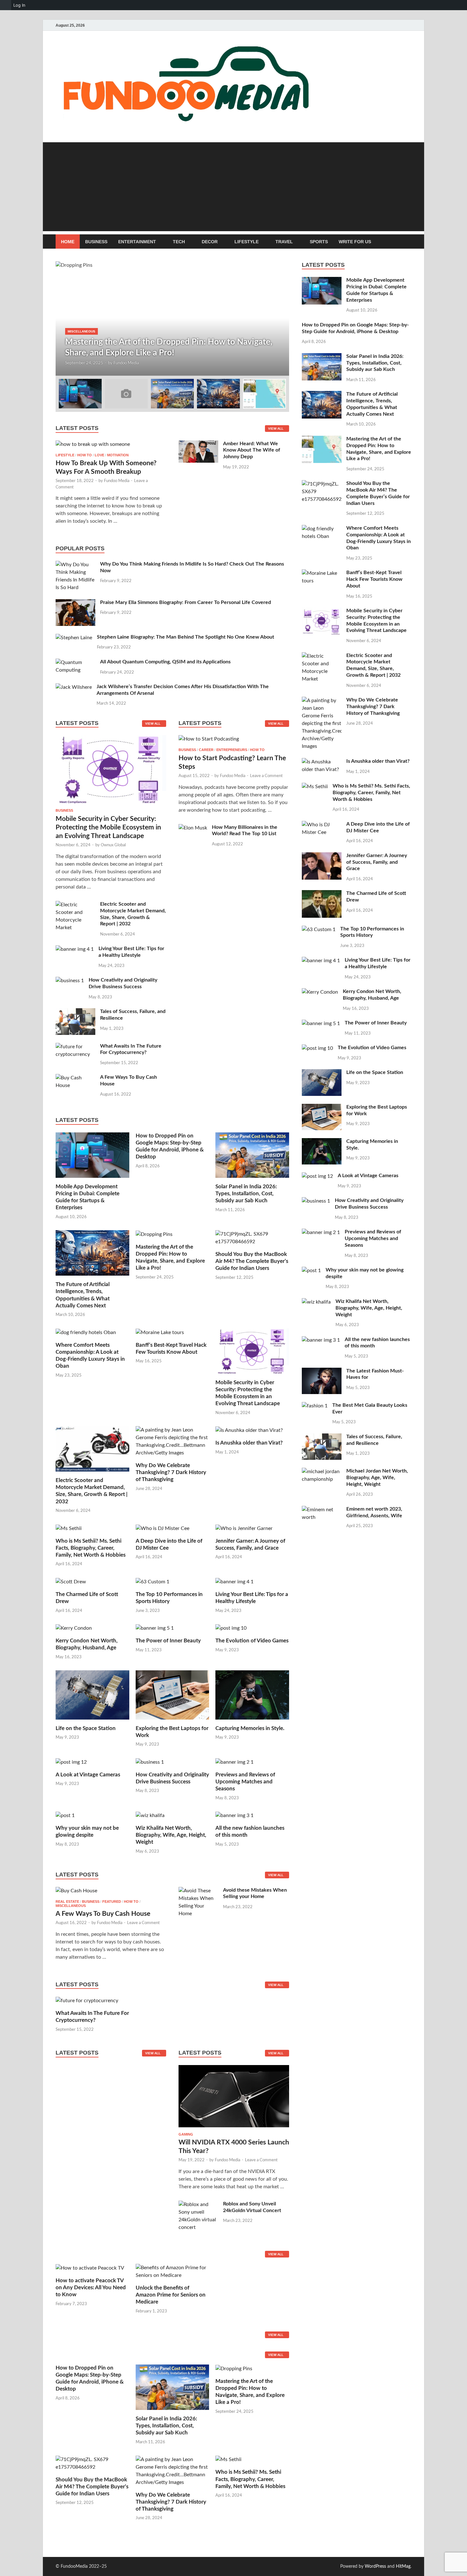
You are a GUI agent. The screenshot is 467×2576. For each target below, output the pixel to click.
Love (99, 455)
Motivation (118, 455)
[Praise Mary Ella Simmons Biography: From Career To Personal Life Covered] (75, 603)
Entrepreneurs (232, 750)
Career (206, 750)
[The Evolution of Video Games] (231, 1628)
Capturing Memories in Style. (250, 1728)
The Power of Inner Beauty (168, 1641)
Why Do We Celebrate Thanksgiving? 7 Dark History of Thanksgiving (171, 1472)
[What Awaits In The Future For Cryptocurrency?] (75, 1047)
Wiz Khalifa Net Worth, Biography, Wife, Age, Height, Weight (171, 1835)
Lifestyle (247, 242)
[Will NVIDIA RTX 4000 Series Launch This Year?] (234, 2098)
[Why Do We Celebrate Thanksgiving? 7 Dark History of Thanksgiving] (173, 1441)
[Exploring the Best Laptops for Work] (173, 1694)
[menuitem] (6, 5)
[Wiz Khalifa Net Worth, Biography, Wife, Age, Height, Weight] (150, 1815)
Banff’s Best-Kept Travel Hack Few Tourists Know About (374, 579)
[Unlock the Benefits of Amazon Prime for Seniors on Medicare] (173, 2271)
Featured (112, 1902)
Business (96, 242)
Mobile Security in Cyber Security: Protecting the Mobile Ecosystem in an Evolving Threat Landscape (108, 828)
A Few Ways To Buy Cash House (103, 1914)
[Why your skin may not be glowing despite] (65, 1815)
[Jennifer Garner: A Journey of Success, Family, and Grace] (244, 1528)
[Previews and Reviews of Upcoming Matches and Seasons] (234, 1762)
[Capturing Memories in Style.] (252, 1694)
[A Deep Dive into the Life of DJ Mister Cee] (162, 1528)
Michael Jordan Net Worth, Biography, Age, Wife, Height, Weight (377, 1478)
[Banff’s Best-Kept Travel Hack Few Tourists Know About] (160, 1332)
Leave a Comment (266, 776)
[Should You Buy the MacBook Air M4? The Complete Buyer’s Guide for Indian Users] (252, 1238)
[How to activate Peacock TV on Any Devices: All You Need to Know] (90, 2268)
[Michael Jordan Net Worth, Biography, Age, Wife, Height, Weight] (322, 1472)
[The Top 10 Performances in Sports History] (152, 1581)
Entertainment (137, 242)
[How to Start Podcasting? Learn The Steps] (209, 741)
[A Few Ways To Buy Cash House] (75, 1078)
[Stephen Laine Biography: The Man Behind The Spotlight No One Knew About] (74, 638)
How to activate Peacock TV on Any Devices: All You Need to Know (91, 2288)
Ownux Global (113, 845)
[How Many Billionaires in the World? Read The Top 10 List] (193, 828)
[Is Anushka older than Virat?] (249, 1430)
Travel (284, 242)
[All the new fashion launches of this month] (234, 1815)
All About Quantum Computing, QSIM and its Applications (165, 662)
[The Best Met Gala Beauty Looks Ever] (315, 1406)
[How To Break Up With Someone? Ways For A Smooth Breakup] (93, 444)
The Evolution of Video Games (252, 1641)
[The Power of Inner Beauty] (155, 1628)
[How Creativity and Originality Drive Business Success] (70, 981)
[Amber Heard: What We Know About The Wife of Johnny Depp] (198, 444)
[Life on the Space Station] (92, 1694)
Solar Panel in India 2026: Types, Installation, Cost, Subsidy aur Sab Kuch (246, 1194)
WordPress (375, 2566)
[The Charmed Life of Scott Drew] (71, 1581)
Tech (179, 242)
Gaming (186, 2134)
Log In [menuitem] (19, 5)
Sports (319, 242)
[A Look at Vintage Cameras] (71, 1762)
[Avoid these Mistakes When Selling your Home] (198, 1891)
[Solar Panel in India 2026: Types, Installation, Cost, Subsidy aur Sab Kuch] (252, 1155)
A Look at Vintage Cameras (88, 1775)
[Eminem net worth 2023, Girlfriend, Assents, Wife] (322, 1510)
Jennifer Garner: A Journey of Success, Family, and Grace (377, 862)
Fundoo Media (126, 363)
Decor (210, 242)
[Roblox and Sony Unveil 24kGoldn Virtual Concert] (198, 2204)
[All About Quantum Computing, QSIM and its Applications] (75, 662)
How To (85, 455)
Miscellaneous (81, 331)
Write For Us (355, 242)
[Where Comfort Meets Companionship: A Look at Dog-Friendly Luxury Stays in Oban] (86, 1332)
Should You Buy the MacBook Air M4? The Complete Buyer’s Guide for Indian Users (252, 1261)
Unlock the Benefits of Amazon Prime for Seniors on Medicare (171, 2295)
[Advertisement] (233, 187)
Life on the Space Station (86, 1728)
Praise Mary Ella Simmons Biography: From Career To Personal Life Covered (186, 602)
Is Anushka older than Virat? (249, 1443)
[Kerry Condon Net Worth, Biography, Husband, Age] (74, 1628)
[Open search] (408, 242)
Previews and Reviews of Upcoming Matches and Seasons (245, 1782)
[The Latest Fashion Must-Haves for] (322, 1372)
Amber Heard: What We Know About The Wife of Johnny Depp (252, 450)
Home (68, 242)
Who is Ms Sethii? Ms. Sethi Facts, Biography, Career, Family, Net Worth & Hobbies (91, 1548)
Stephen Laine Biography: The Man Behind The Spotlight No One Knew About (186, 637)
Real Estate (67, 1902)
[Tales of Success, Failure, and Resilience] (75, 1012)
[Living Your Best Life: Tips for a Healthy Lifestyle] (75, 949)
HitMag (403, 2566)
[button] (279, 319)
